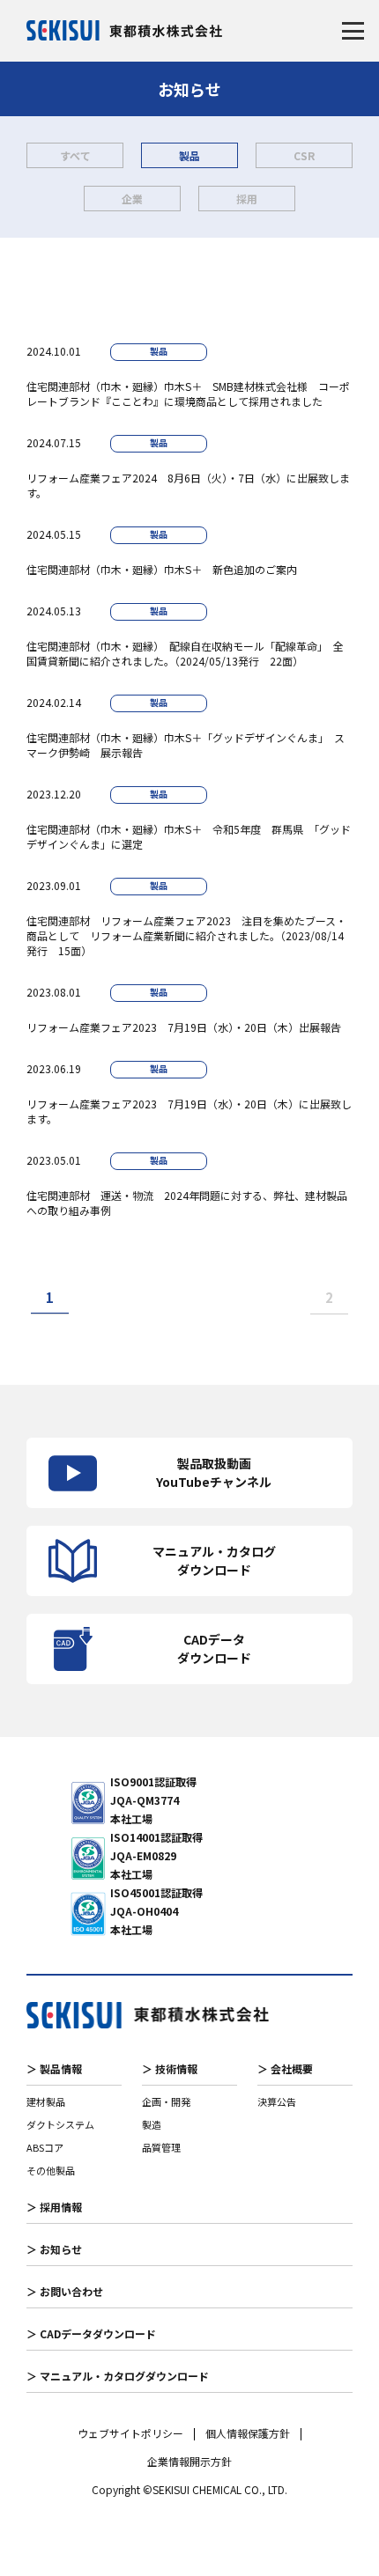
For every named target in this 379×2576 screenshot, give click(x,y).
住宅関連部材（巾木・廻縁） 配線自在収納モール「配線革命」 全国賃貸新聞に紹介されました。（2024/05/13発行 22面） (185, 653)
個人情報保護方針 (248, 2433)
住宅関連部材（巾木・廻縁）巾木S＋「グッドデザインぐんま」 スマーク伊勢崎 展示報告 (186, 745)
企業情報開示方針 (189, 2462)
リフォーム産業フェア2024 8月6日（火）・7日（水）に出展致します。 (188, 485)
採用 (247, 199)
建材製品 (46, 2101)
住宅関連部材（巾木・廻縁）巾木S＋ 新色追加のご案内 (167, 569)
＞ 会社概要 (285, 2068)
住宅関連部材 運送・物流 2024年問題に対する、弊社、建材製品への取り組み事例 (187, 1203)
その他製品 (51, 2170)
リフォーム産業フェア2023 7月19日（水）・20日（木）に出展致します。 (189, 1111)
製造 (152, 2124)
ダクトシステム (60, 2124)
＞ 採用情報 (54, 2207)
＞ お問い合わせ (65, 2291)
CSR (304, 155)
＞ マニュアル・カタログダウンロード (118, 2376)
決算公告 (277, 2101)
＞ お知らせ (54, 2249)
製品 (189, 155)
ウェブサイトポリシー (130, 2433)
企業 (132, 199)
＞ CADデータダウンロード (91, 2333)
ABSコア (45, 2147)
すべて (75, 155)
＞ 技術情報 (170, 2068)
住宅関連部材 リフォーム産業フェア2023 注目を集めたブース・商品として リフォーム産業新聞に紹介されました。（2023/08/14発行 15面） (186, 935)
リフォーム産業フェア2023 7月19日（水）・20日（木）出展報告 (184, 1027)
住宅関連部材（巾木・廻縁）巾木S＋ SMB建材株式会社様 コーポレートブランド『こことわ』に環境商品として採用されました (188, 394)
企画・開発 (166, 2101)
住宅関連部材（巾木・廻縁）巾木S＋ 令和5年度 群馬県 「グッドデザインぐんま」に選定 (189, 836)
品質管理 (161, 2147)
